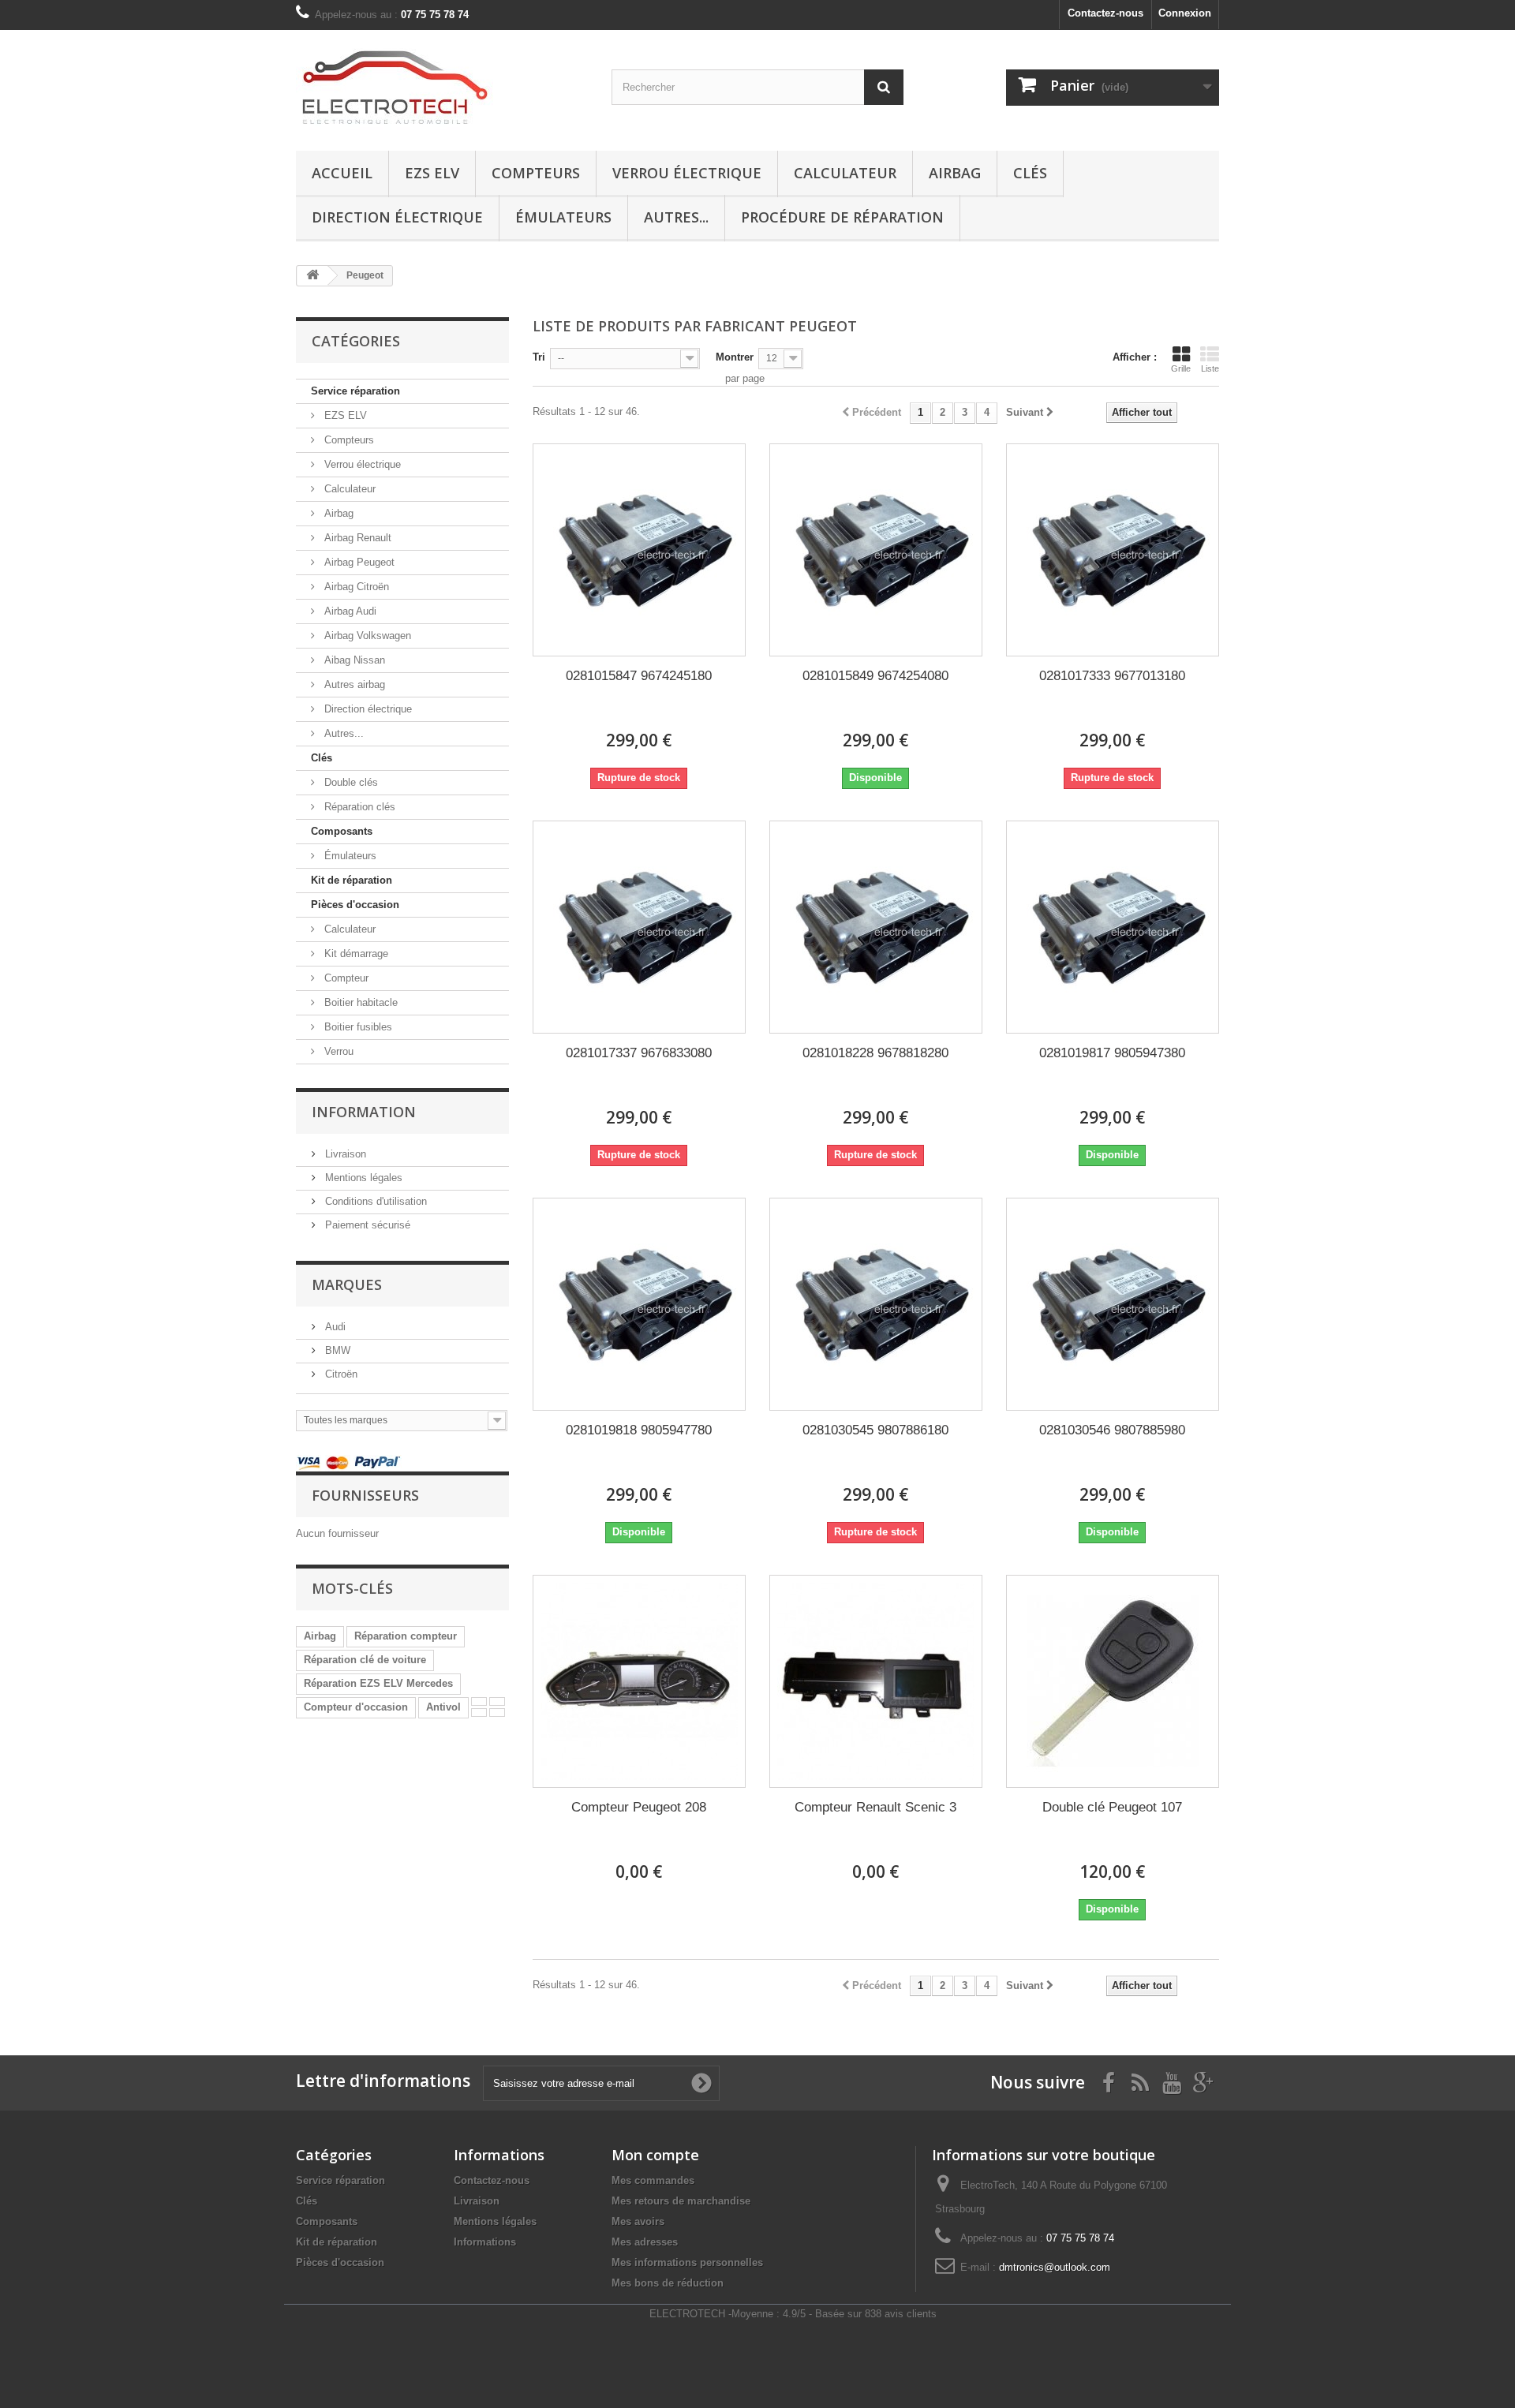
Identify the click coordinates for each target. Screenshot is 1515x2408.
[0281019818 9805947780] (639, 1304)
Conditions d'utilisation (374, 1201)
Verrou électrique (687, 173)
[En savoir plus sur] (479, 1701)
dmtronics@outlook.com (1055, 2267)
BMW (336, 1350)
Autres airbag (353, 684)
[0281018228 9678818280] (876, 927)
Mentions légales (362, 1178)
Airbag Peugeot (358, 562)
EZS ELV (432, 173)
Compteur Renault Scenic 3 (875, 1807)
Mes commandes (653, 2180)
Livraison (344, 1154)
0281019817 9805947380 (1112, 1053)
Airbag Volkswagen (366, 636)
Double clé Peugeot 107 (1112, 1807)
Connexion (1185, 13)
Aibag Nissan (353, 660)
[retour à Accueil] (312, 276)
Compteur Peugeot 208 (639, 1807)
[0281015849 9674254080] (876, 550)
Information (364, 1112)
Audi (334, 1327)
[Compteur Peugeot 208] (639, 1681)
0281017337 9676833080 (639, 1053)
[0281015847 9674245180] (639, 550)
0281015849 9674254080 (875, 676)
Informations (485, 2242)
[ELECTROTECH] (442, 86)
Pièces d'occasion (355, 905)
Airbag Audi (349, 611)
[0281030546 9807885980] (1113, 1304)
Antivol (443, 1707)
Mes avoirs (638, 2221)
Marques (347, 1284)
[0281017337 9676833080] (639, 927)
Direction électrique (397, 217)
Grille (1181, 368)
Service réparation (355, 391)
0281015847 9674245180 (639, 676)
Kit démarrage (355, 953)
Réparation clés (358, 807)
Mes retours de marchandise (681, 2201)
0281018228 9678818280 (875, 1053)
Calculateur (845, 173)
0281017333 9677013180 (1112, 676)
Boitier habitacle (359, 1002)
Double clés (350, 782)
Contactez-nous (1105, 13)
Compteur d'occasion (356, 1707)
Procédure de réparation (842, 217)
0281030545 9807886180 (875, 1430)
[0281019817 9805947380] (1113, 927)
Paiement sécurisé (366, 1225)
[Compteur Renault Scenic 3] (876, 1681)
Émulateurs (563, 217)
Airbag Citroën (355, 587)
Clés (1030, 173)
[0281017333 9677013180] (1113, 550)
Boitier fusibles (357, 1027)
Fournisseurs (365, 1495)
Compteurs (536, 173)
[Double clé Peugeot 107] (1113, 1681)
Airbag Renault (356, 538)
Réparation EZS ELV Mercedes (378, 1683)
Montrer (735, 357)
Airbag (955, 173)
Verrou (337, 1051)
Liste (1210, 368)
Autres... (676, 217)
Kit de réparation (352, 880)
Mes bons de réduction (668, 2283)
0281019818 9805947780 (639, 1430)
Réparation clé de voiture (365, 1660)
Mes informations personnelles (687, 2262)
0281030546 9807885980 (1112, 1430)
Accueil (342, 173)
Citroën (340, 1374)
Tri (539, 357)
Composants (342, 831)
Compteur (345, 978)
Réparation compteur (406, 1636)
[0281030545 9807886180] (876, 1304)
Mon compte (655, 2155)
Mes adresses (645, 2242)
